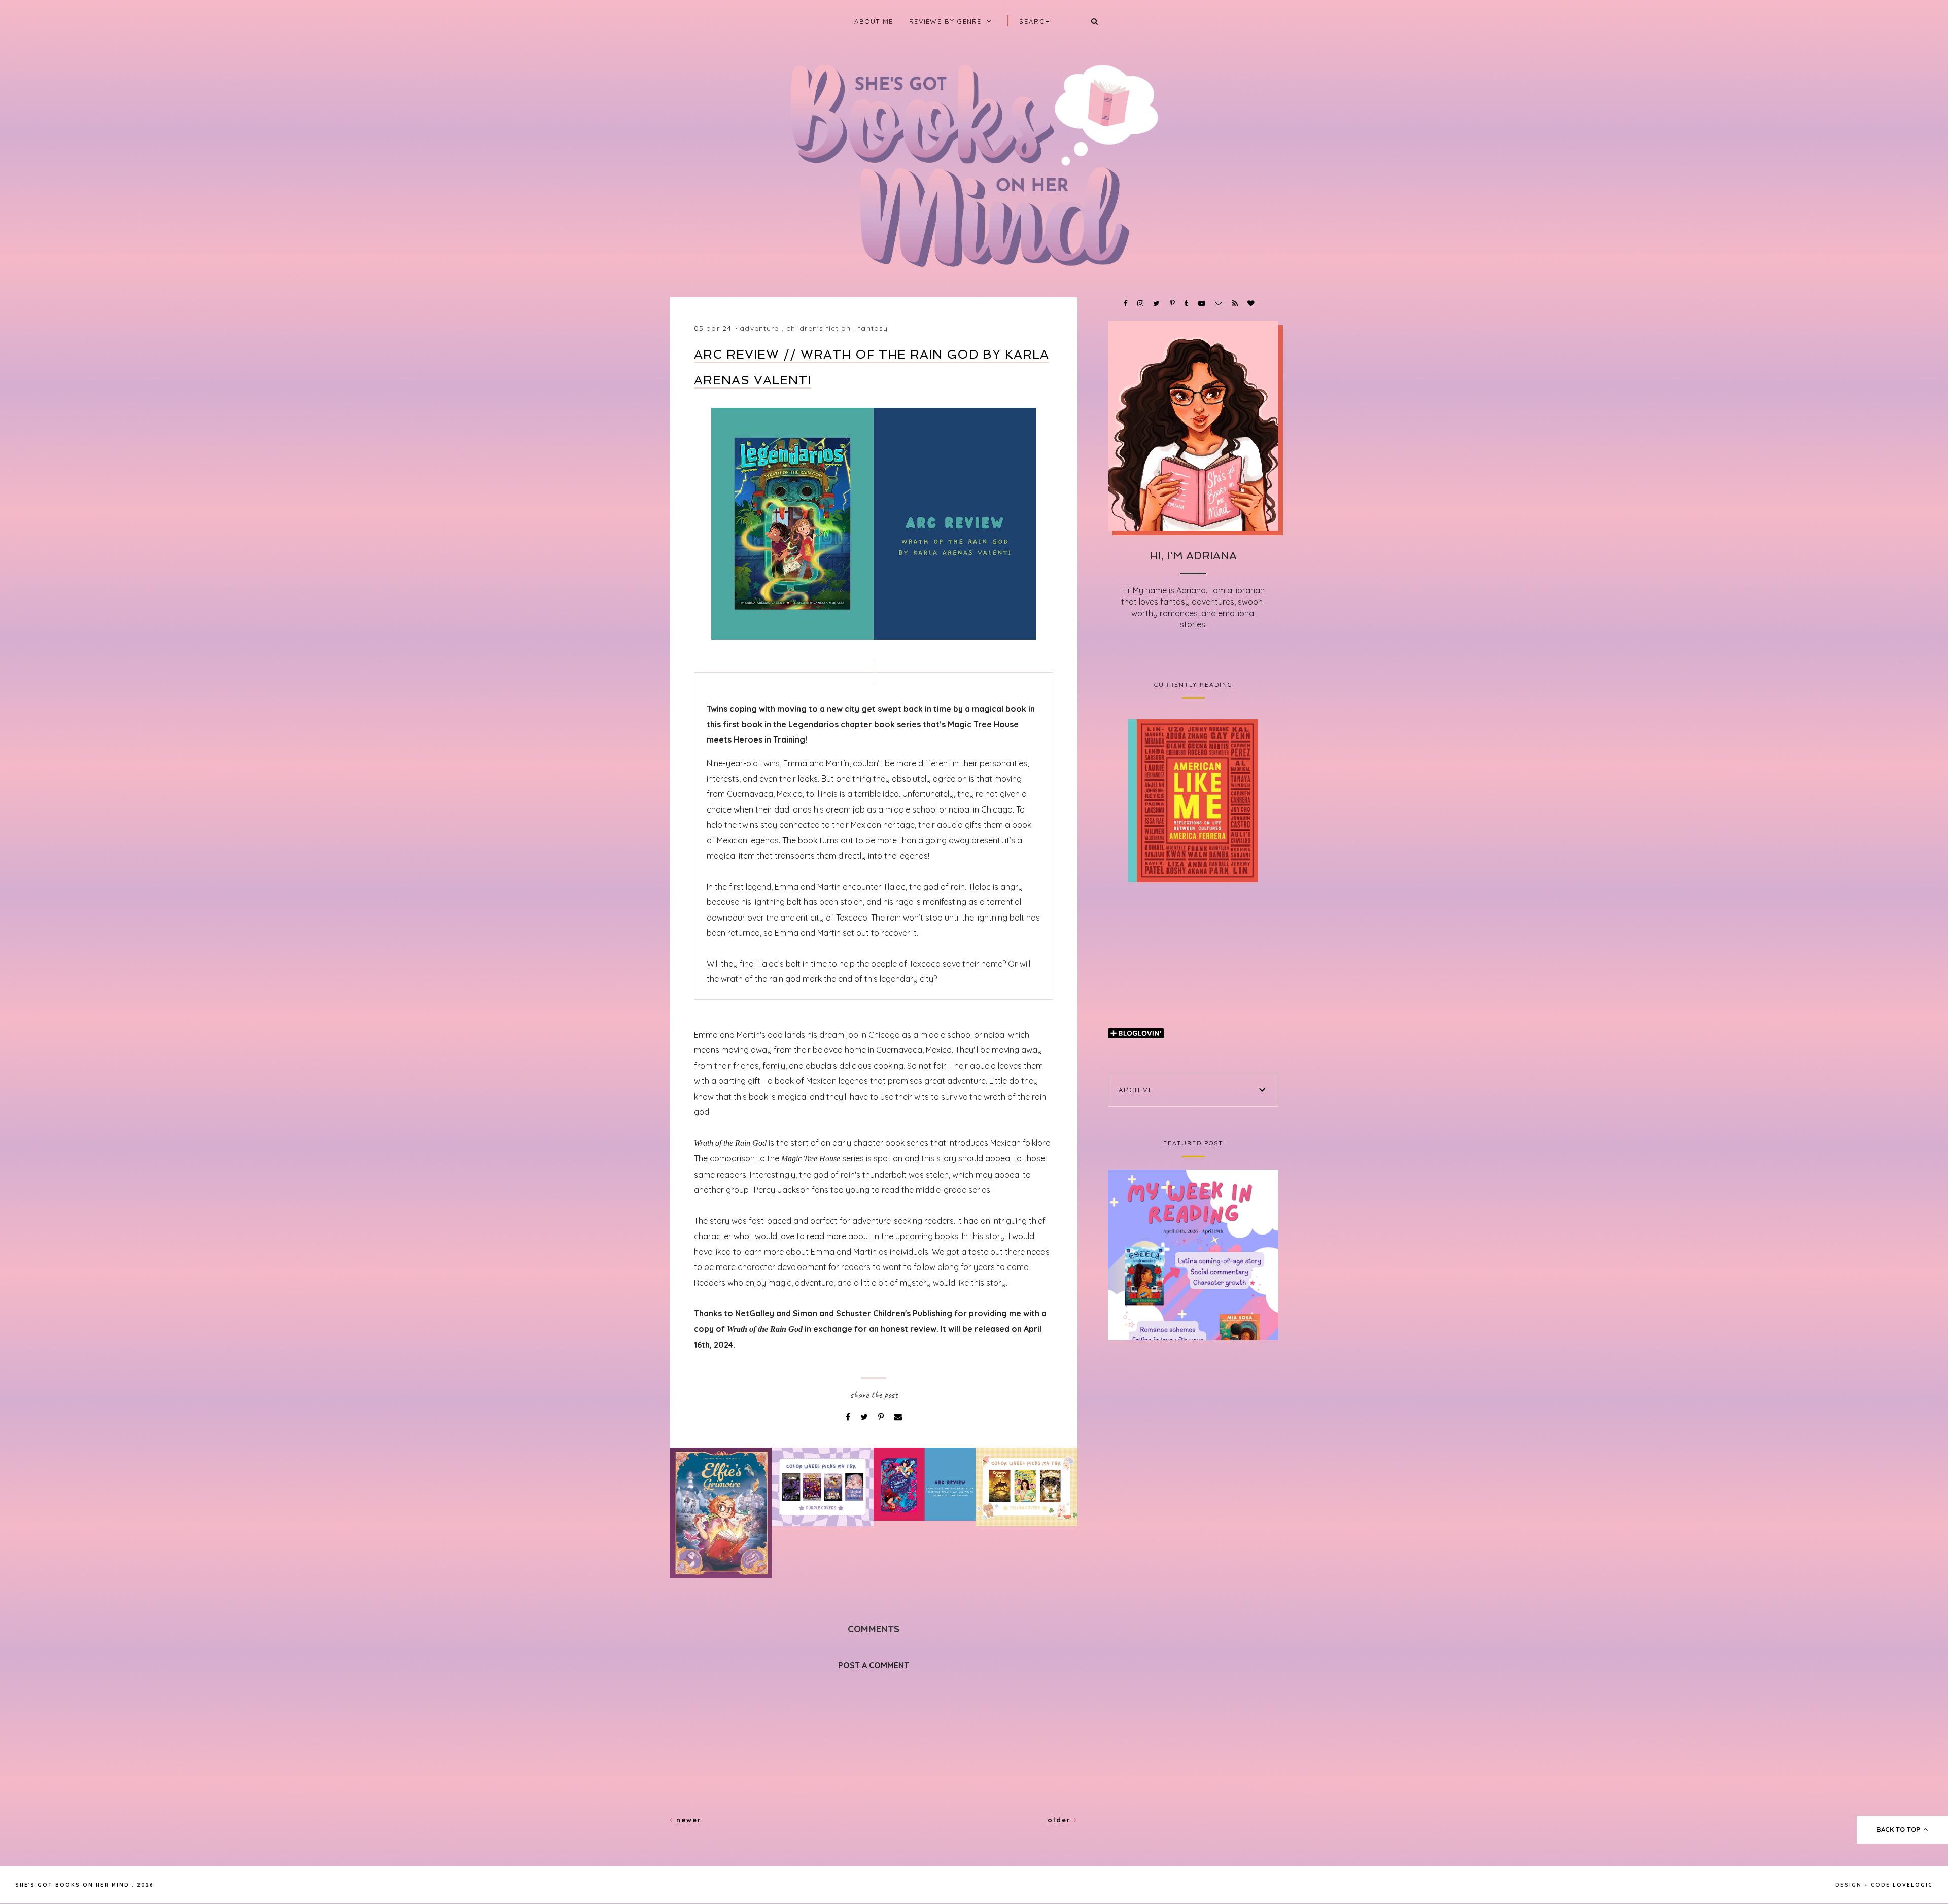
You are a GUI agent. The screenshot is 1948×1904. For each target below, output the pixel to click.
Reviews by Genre (945, 21)
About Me (874, 21)
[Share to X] (865, 1417)
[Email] (898, 1417)
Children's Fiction (819, 328)
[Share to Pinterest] (882, 1417)
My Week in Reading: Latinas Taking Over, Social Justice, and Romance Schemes (1193, 1255)
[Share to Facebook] (849, 1417)
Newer (687, 1820)
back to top (1899, 1829)
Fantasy (873, 328)
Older (1061, 1820)
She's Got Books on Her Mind (72, 1885)
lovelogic (1913, 1885)
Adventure (759, 328)
